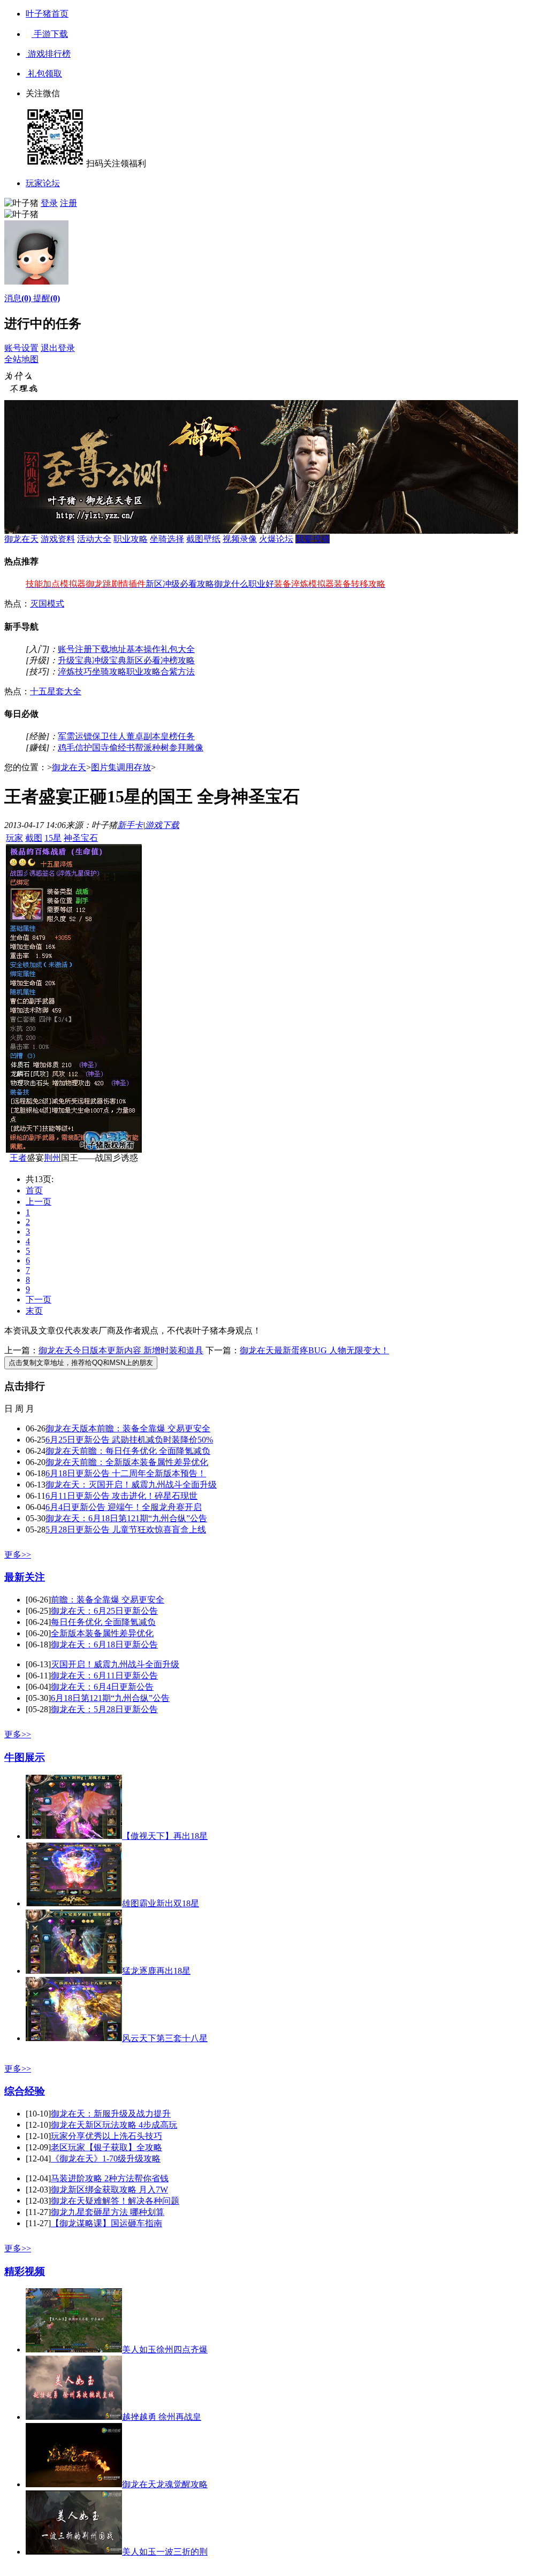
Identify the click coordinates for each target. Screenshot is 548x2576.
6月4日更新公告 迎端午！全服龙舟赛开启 (124, 1507)
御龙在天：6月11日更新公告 (104, 1676)
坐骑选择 (167, 539)
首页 (34, 1190)
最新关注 (25, 1577)
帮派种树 (152, 747)
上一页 (39, 1202)
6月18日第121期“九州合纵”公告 (110, 1698)
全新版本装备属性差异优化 (102, 1633)
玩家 (14, 838)
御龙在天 (21, 539)
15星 (53, 838)
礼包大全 (178, 649)
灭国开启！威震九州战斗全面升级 (115, 1664)
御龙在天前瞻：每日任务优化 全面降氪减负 (128, 1451)
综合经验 (25, 2091)
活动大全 (94, 539)
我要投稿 (313, 539)
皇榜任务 (178, 736)
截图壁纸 (203, 539)
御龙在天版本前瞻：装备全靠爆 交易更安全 (128, 1428)
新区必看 (143, 660)
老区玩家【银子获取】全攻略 (106, 2147)
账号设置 (21, 348)
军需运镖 (75, 736)
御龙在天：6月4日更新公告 (102, 1687)
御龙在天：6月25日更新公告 (104, 1611)
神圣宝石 (81, 838)
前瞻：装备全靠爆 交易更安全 (108, 1600)
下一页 (39, 1299)
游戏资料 (58, 539)
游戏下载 (162, 825)
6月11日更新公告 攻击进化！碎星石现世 (121, 1496)
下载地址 (109, 649)
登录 (49, 203)
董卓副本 (143, 736)
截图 (34, 838)
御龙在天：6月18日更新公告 (104, 1644)
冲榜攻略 (178, 660)
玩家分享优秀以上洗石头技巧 (106, 2136)
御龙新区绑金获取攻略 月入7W (109, 2190)
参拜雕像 (186, 747)
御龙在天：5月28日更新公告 (104, 1709)
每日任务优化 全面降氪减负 (103, 1622)
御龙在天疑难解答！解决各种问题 (115, 2201)
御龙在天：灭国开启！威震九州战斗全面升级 (131, 1485)
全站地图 (21, 359)
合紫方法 (178, 672)
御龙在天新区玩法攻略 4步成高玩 (114, 2125)
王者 (18, 1158)
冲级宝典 (109, 660)
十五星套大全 (56, 691)
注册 (68, 203)
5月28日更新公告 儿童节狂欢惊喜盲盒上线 (126, 1529)
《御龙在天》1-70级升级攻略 (106, 2159)
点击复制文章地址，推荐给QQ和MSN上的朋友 (81, 1363)
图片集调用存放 (121, 767)
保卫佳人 (109, 736)
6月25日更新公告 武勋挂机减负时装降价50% (129, 1440)
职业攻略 (131, 539)
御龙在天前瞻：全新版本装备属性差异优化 (127, 1462)
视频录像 (240, 539)
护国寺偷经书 (109, 747)
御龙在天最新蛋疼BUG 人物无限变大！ (314, 1350)
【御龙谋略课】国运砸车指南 (106, 2223)
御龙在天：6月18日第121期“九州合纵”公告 (126, 1518)
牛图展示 (25, 1757)
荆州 (52, 1158)
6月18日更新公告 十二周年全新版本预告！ (126, 1473)
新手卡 (130, 825)
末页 (34, 1311)
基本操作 (143, 649)
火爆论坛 (276, 539)
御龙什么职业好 (244, 584)
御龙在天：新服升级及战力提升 (111, 2114)
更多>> (18, 1555)
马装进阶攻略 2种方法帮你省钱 (110, 2178)
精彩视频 (25, 2271)
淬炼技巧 (75, 672)
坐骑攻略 (109, 672)
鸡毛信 (71, 747)
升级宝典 (75, 660)
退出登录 (58, 348)
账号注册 (75, 649)
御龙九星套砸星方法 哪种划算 (108, 2212)
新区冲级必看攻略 (180, 584)
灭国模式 (47, 604)
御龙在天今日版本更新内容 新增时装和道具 (121, 1350)
